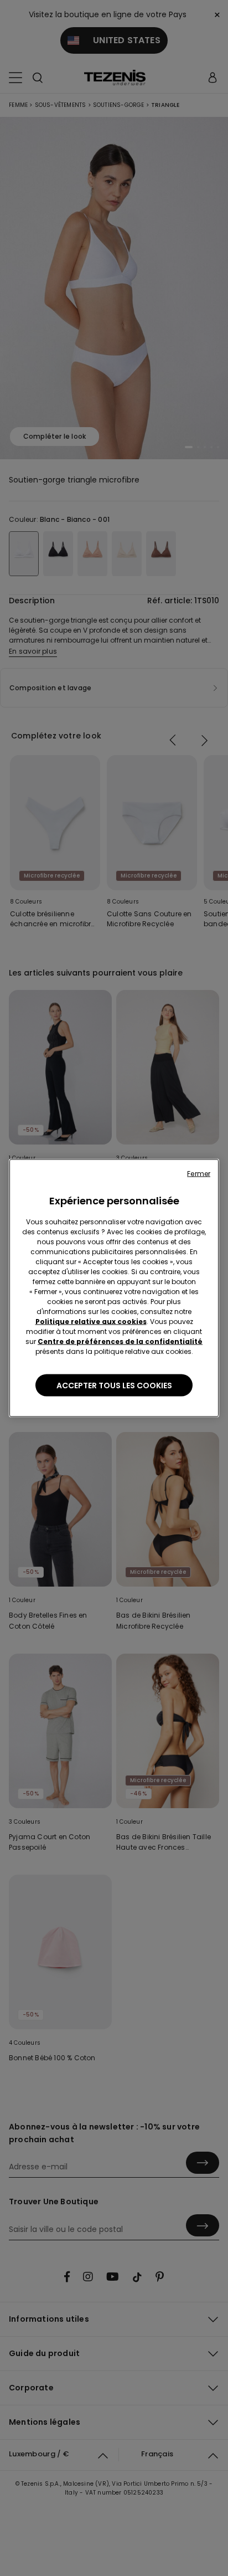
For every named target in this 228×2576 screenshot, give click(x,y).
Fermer (199, 1174)
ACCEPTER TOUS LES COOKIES (114, 1386)
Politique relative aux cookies (91, 1322)
